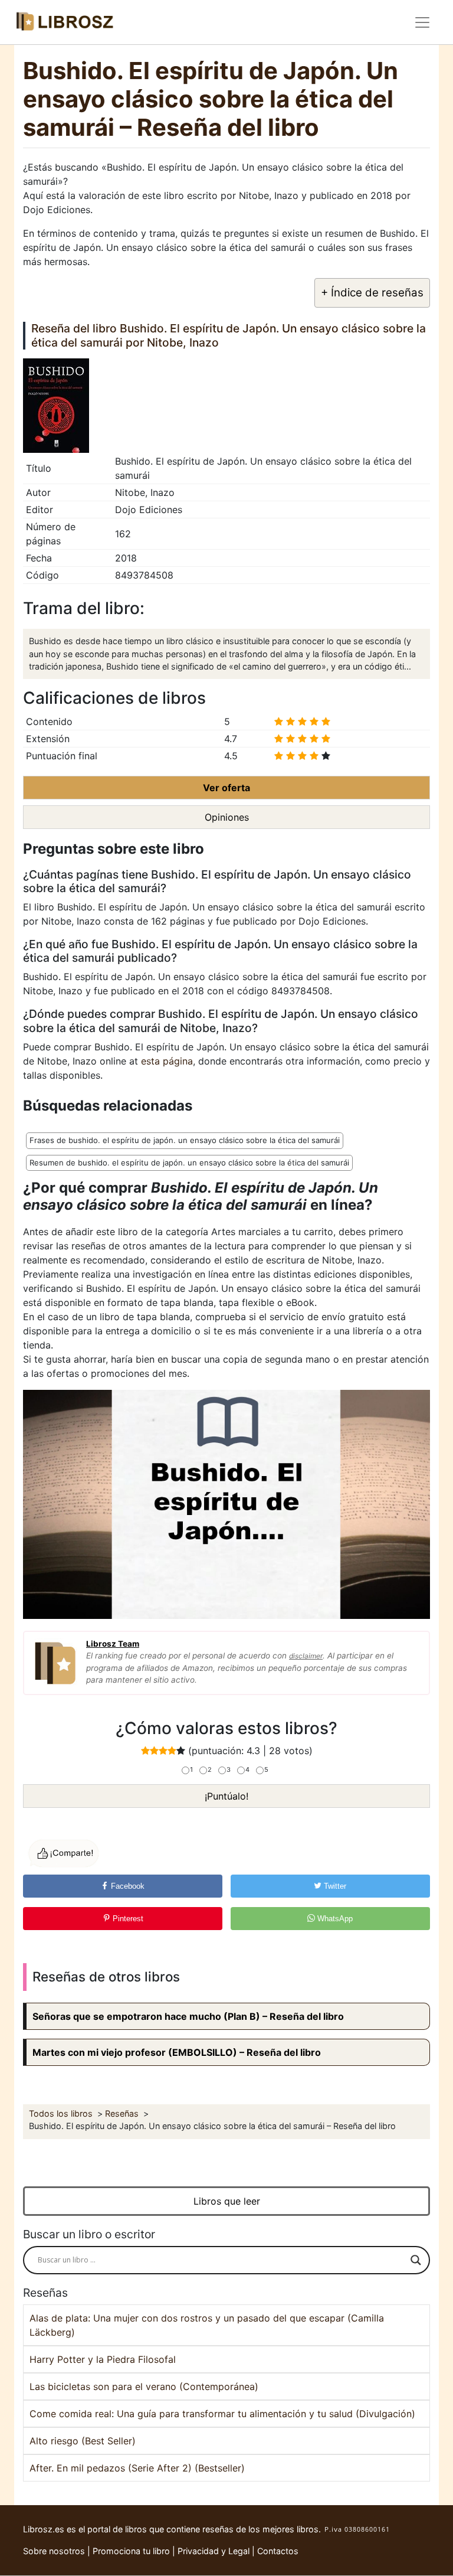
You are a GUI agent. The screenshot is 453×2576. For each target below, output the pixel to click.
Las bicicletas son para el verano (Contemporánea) (144, 2386)
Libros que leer (227, 2201)
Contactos (278, 2551)
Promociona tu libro (131, 2551)
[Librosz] (64, 22)
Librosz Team (113, 1644)
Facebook (127, 1886)
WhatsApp (334, 1919)
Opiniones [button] (227, 817)
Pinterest (127, 1919)
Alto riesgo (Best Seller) (83, 2441)
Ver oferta (226, 788)
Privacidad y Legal (214, 2551)
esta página (167, 1061)
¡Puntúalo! (226, 1796)
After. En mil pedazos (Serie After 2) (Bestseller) (137, 2468)
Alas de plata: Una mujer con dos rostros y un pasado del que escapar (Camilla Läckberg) (207, 2325)
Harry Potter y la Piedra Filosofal (103, 2359)
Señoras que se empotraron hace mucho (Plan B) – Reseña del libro (188, 2016)
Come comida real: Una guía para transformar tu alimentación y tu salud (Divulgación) (222, 2414)
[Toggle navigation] (422, 22)
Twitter (334, 1886)
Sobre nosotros (54, 2551)
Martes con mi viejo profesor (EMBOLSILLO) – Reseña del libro (177, 2052)
